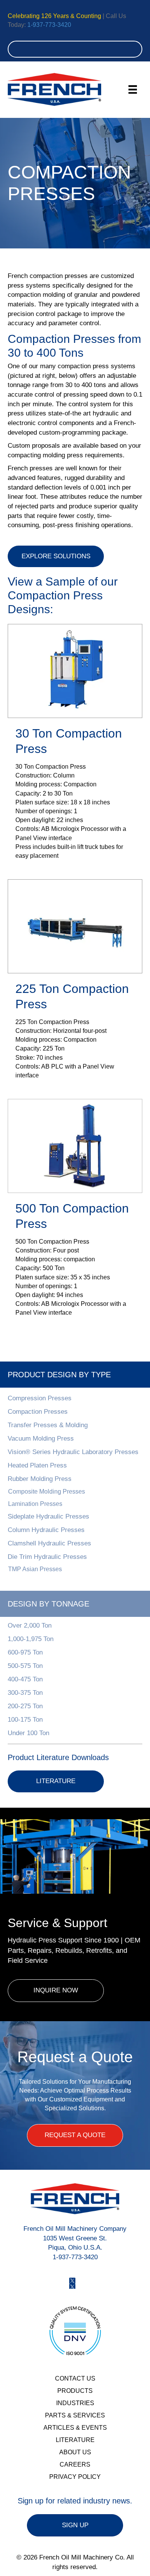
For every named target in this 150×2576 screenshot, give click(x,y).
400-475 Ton (25, 1679)
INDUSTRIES (75, 2403)
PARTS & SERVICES (75, 2415)
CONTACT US (75, 2378)
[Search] (134, 49)
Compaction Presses (38, 1412)
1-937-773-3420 (49, 25)
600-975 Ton (25, 1652)
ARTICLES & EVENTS (75, 2428)
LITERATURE (75, 2440)
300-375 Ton (25, 1693)
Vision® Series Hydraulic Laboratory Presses (73, 1452)
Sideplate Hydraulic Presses (48, 1516)
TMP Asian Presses (35, 1569)
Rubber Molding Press (40, 1479)
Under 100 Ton (28, 1733)
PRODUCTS (75, 2391)
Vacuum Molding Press (41, 1439)
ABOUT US (75, 2452)
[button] (73, 1491)
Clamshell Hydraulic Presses (49, 1543)
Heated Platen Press (37, 1465)
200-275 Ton (25, 1706)
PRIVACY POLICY (75, 2477)
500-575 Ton (25, 1666)
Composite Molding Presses (47, 1491)
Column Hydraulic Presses (46, 1530)
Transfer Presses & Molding (48, 1425)
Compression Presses (40, 1398)
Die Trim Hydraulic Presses (47, 1557)
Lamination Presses (35, 1504)
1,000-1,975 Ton (31, 1639)
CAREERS (75, 2464)
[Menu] (133, 89)
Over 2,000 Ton (30, 1626)
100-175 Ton (25, 1720)
